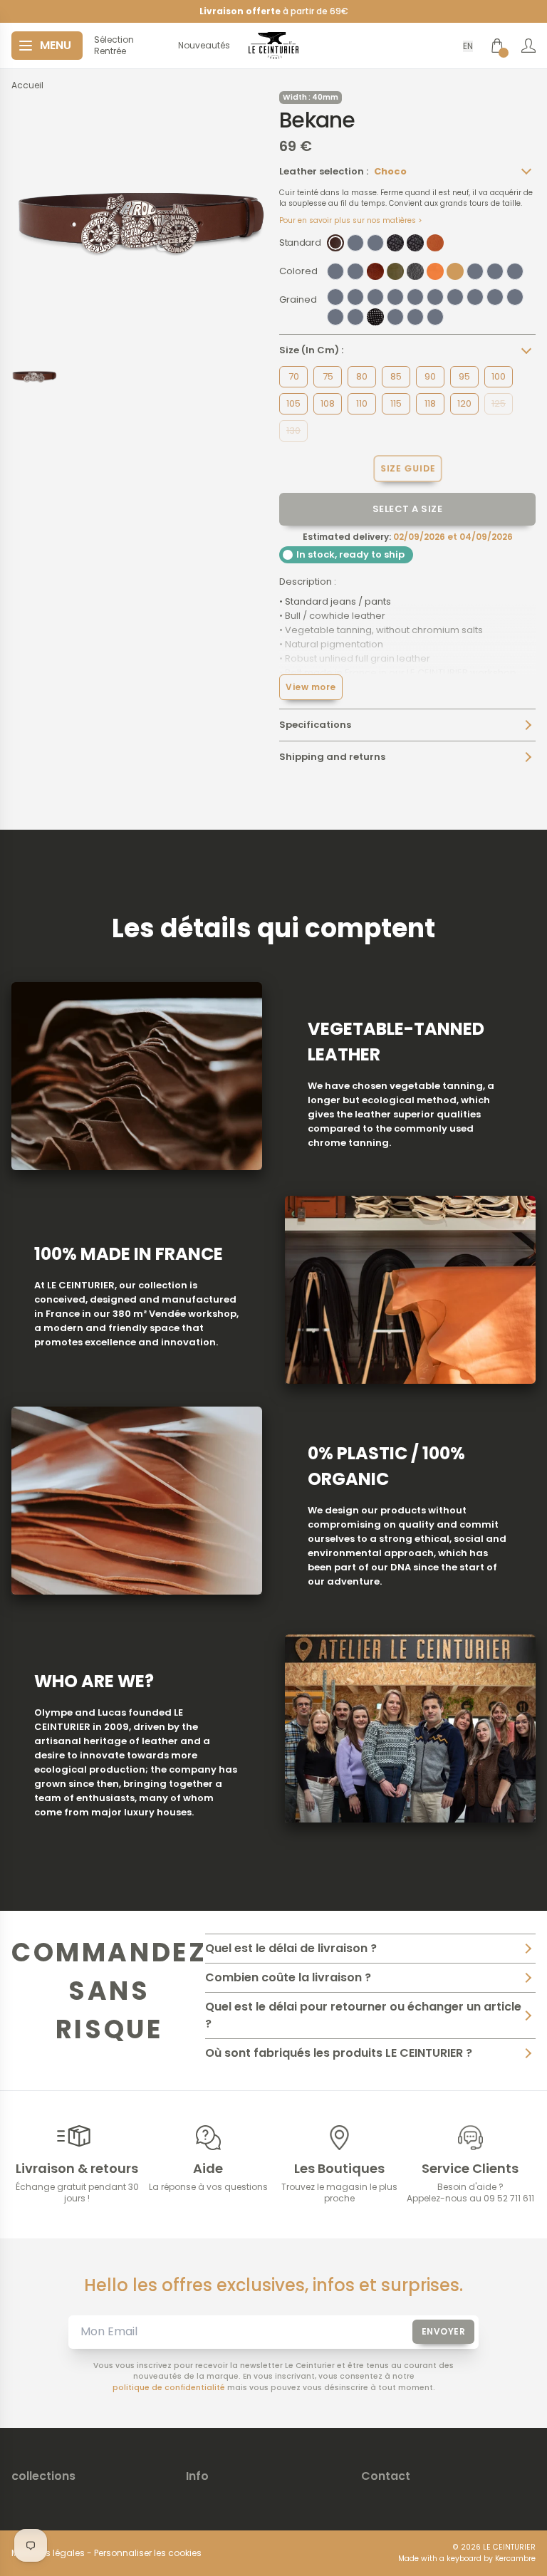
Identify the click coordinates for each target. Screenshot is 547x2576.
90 (430, 376)
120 (464, 403)
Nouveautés (204, 46)
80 (362, 376)
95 (464, 376)
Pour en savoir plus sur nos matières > (351, 220)
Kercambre (515, 2559)
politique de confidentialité (169, 2388)
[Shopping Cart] (497, 46)
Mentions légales (48, 2553)
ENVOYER (444, 2331)
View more (311, 687)
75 (328, 376)
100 (499, 376)
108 (328, 403)
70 (294, 376)
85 (396, 376)
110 (362, 403)
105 (293, 403)
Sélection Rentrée (114, 46)
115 (396, 403)
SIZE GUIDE (407, 468)
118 (430, 403)
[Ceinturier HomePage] (273, 46)
